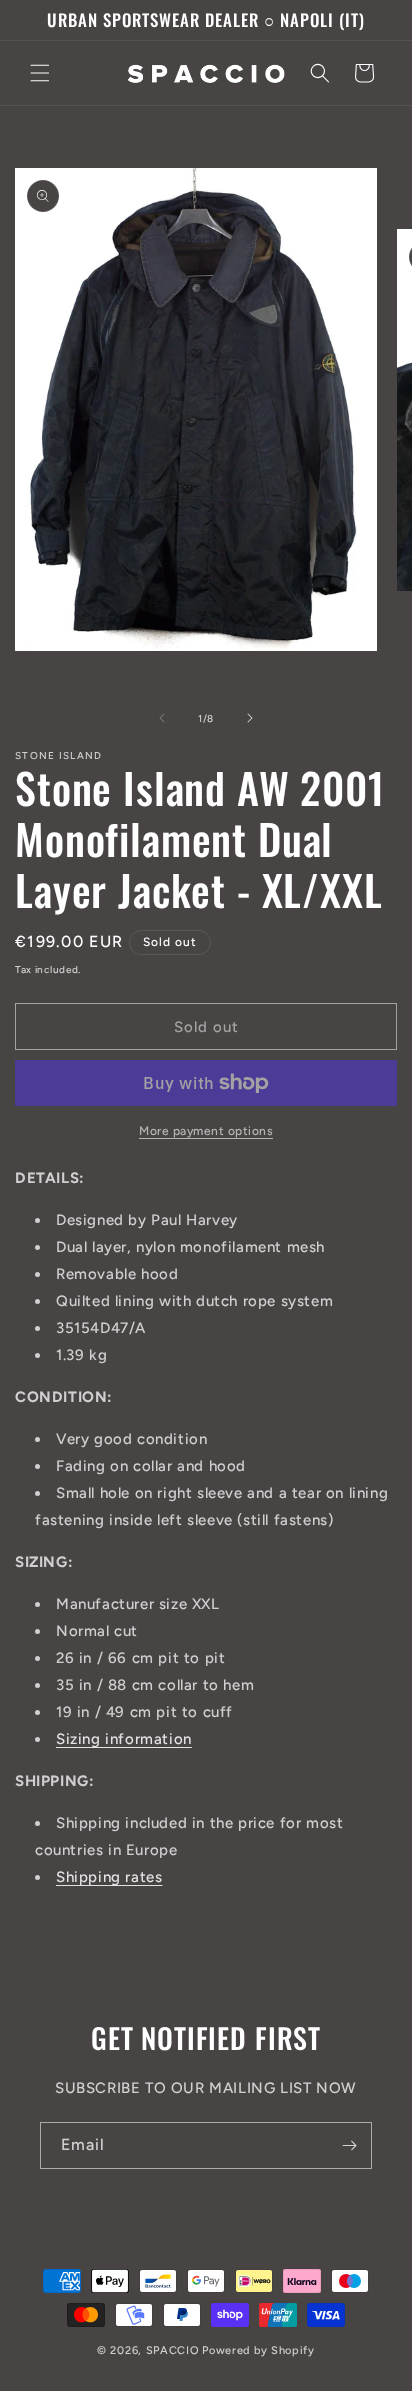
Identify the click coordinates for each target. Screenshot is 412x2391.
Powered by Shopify (258, 2350)
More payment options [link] (206, 1131)
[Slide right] (250, 718)
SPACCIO (173, 2350)
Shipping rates (109, 1877)
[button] (40, 73)
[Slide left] (162, 718)
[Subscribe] (349, 2145)
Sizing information (124, 1739)
